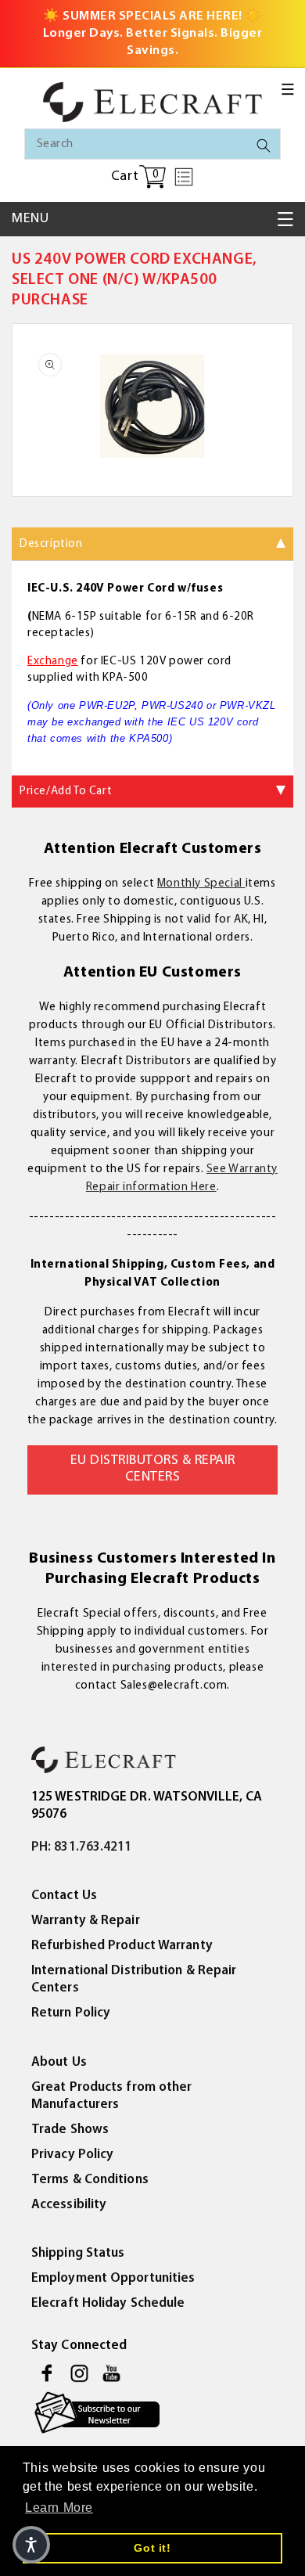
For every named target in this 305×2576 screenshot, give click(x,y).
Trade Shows (70, 2130)
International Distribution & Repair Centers (134, 1979)
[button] (288, 89)
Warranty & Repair (86, 1921)
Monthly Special (201, 884)
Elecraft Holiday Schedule (108, 2303)
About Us (59, 2062)
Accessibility (69, 2205)
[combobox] (152, 144)
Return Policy (71, 2013)
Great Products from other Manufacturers (112, 2096)
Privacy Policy (72, 2155)
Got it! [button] (152, 2548)
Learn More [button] (59, 2508)
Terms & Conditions (90, 2180)
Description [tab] (51, 544)
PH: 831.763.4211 (82, 1847)
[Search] (264, 146)
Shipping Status (78, 2253)
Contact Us (64, 1896)
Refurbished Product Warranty (122, 1946)
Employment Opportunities (113, 2278)
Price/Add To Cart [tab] (66, 792)
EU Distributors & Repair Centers (153, 1470)
